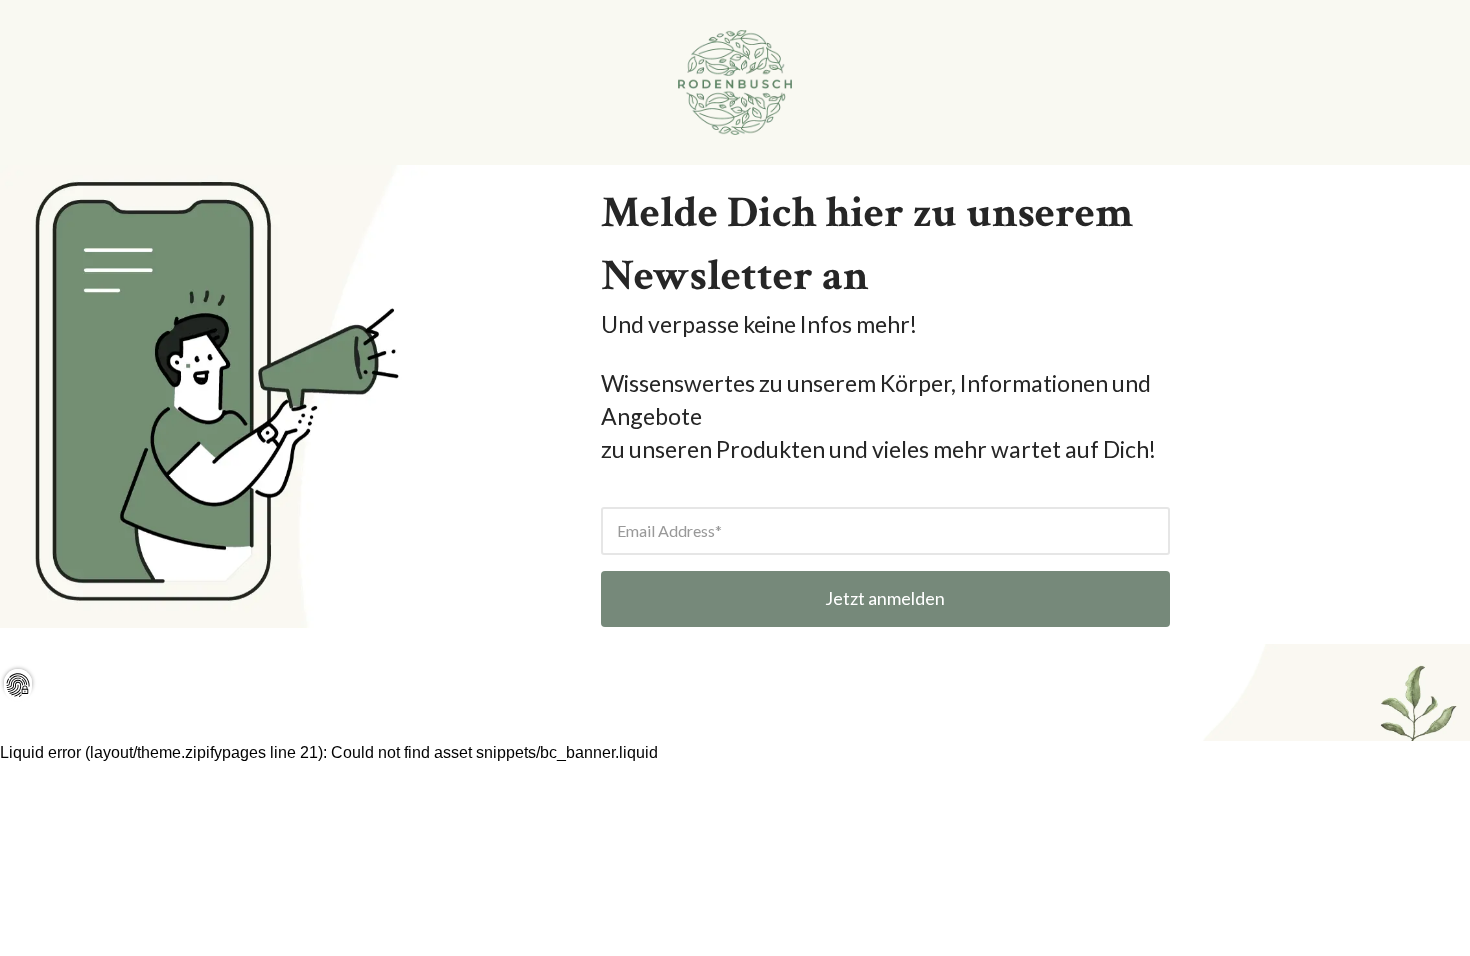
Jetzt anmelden (885, 598)
